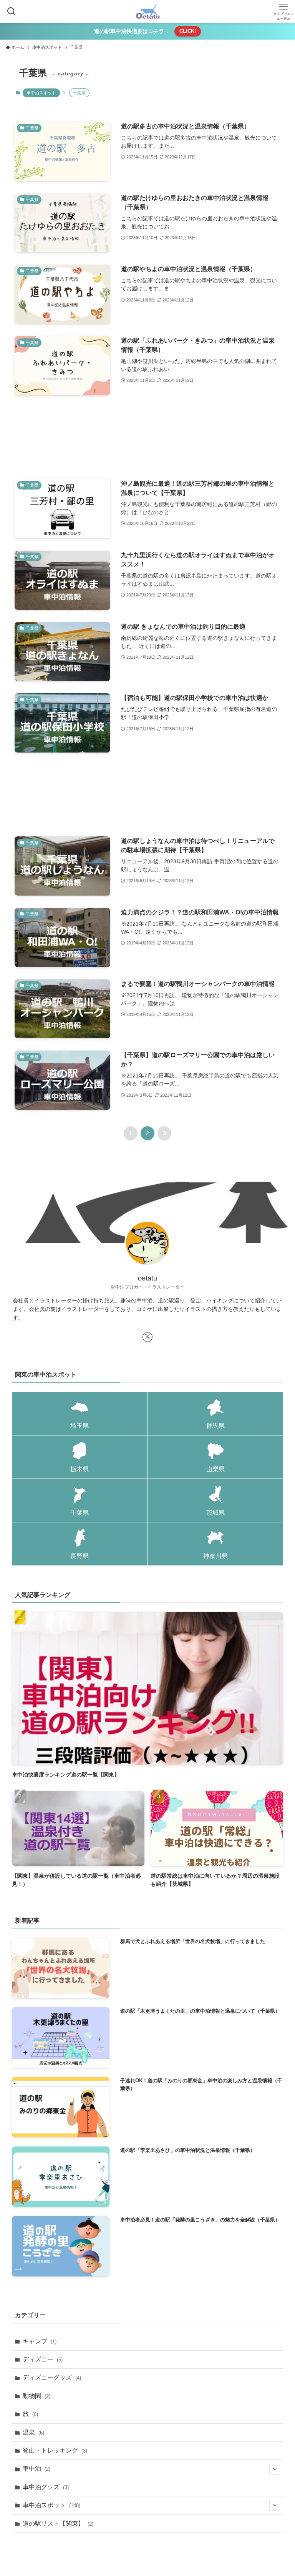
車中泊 (36, 2469)
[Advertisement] (147, 437)
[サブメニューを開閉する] (275, 2469)
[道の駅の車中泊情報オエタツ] (148, 12)
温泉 (33, 2432)
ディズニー (43, 2359)
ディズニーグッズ (52, 2377)
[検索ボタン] (12, 12)
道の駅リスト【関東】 (58, 2524)
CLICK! (188, 31)
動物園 (36, 2396)
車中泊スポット (41, 93)
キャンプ (40, 2341)
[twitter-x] (147, 1337)
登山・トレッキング (55, 2450)
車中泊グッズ (46, 2487)
